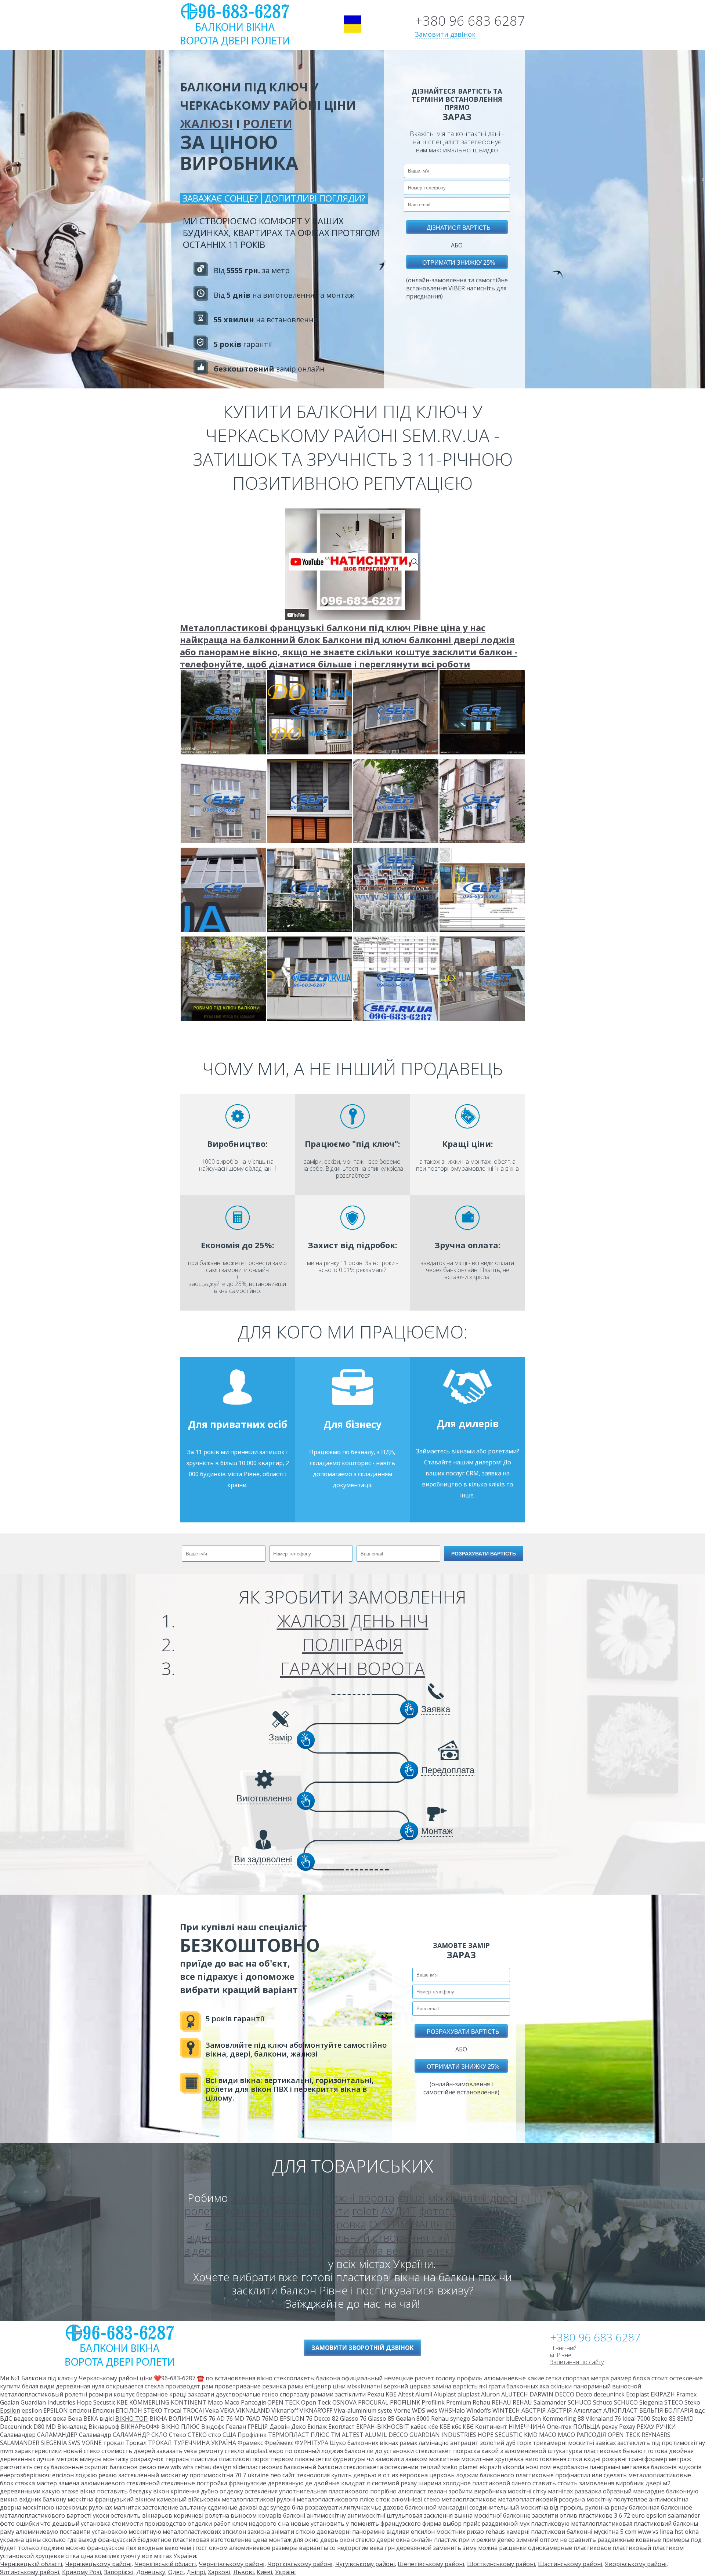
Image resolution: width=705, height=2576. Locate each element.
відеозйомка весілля (371, 2251)
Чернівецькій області (31, 2564)
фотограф (444, 2211)
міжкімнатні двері (473, 2198)
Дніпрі (196, 2572)
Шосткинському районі (501, 2564)
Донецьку (151, 2572)
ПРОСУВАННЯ (281, 2237)
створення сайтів (418, 2237)
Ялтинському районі (30, 2572)
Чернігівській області (165, 2564)
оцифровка (337, 2224)
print (281, 2264)
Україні (285, 2572)
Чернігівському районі (232, 2564)
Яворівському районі (636, 2564)
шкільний (345, 2237)
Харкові (219, 2572)
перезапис (473, 2224)
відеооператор (277, 2251)
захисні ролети (310, 2211)
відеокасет (214, 2237)
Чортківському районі (300, 2564)
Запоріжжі (119, 2572)
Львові (243, 2572)
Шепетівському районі (431, 2564)
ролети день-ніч (227, 2211)
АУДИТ (399, 2211)
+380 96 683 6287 (470, 21)
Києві (264, 2572)
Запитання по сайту (577, 2362)
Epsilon (10, 2410)
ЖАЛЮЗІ (207, 124)
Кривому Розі (82, 2572)
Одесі (176, 2572)
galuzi (411, 2198)
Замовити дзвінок (445, 34)
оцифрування (271, 2224)
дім (513, 2251)
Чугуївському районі (365, 2564)
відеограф (209, 2251)
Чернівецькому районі (98, 2564)
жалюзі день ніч (272, 2198)
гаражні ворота (355, 2198)
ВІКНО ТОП (132, 2419)
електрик (450, 2251)
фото (489, 2251)
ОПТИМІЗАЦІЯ (406, 2224)
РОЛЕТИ (268, 124)
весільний (492, 2237)
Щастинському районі (570, 2564)
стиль (311, 2264)
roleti (365, 2211)
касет (219, 2224)
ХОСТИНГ (496, 2211)
